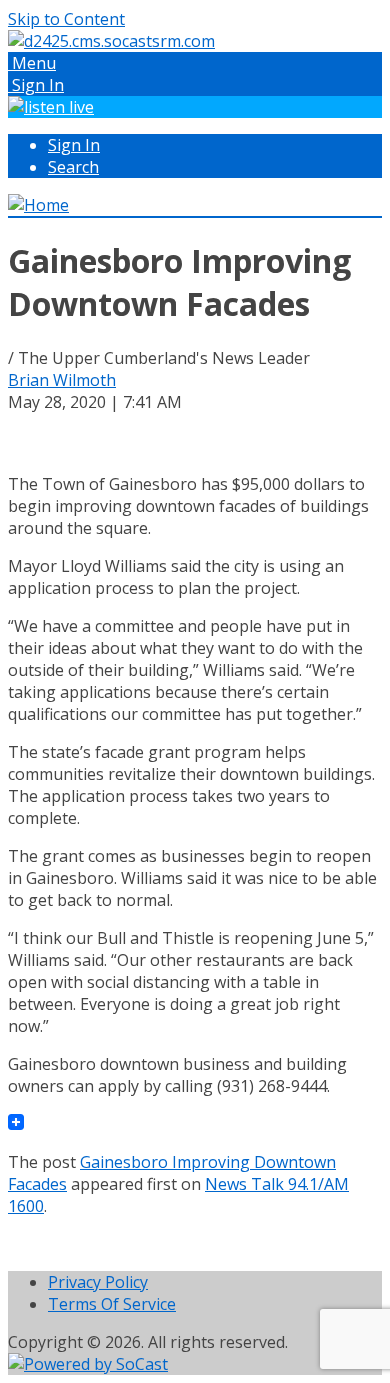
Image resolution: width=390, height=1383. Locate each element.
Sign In (74, 145)
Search (73, 167)
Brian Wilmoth (62, 380)
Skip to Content (66, 19)
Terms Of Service (112, 1304)
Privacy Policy (98, 1282)
